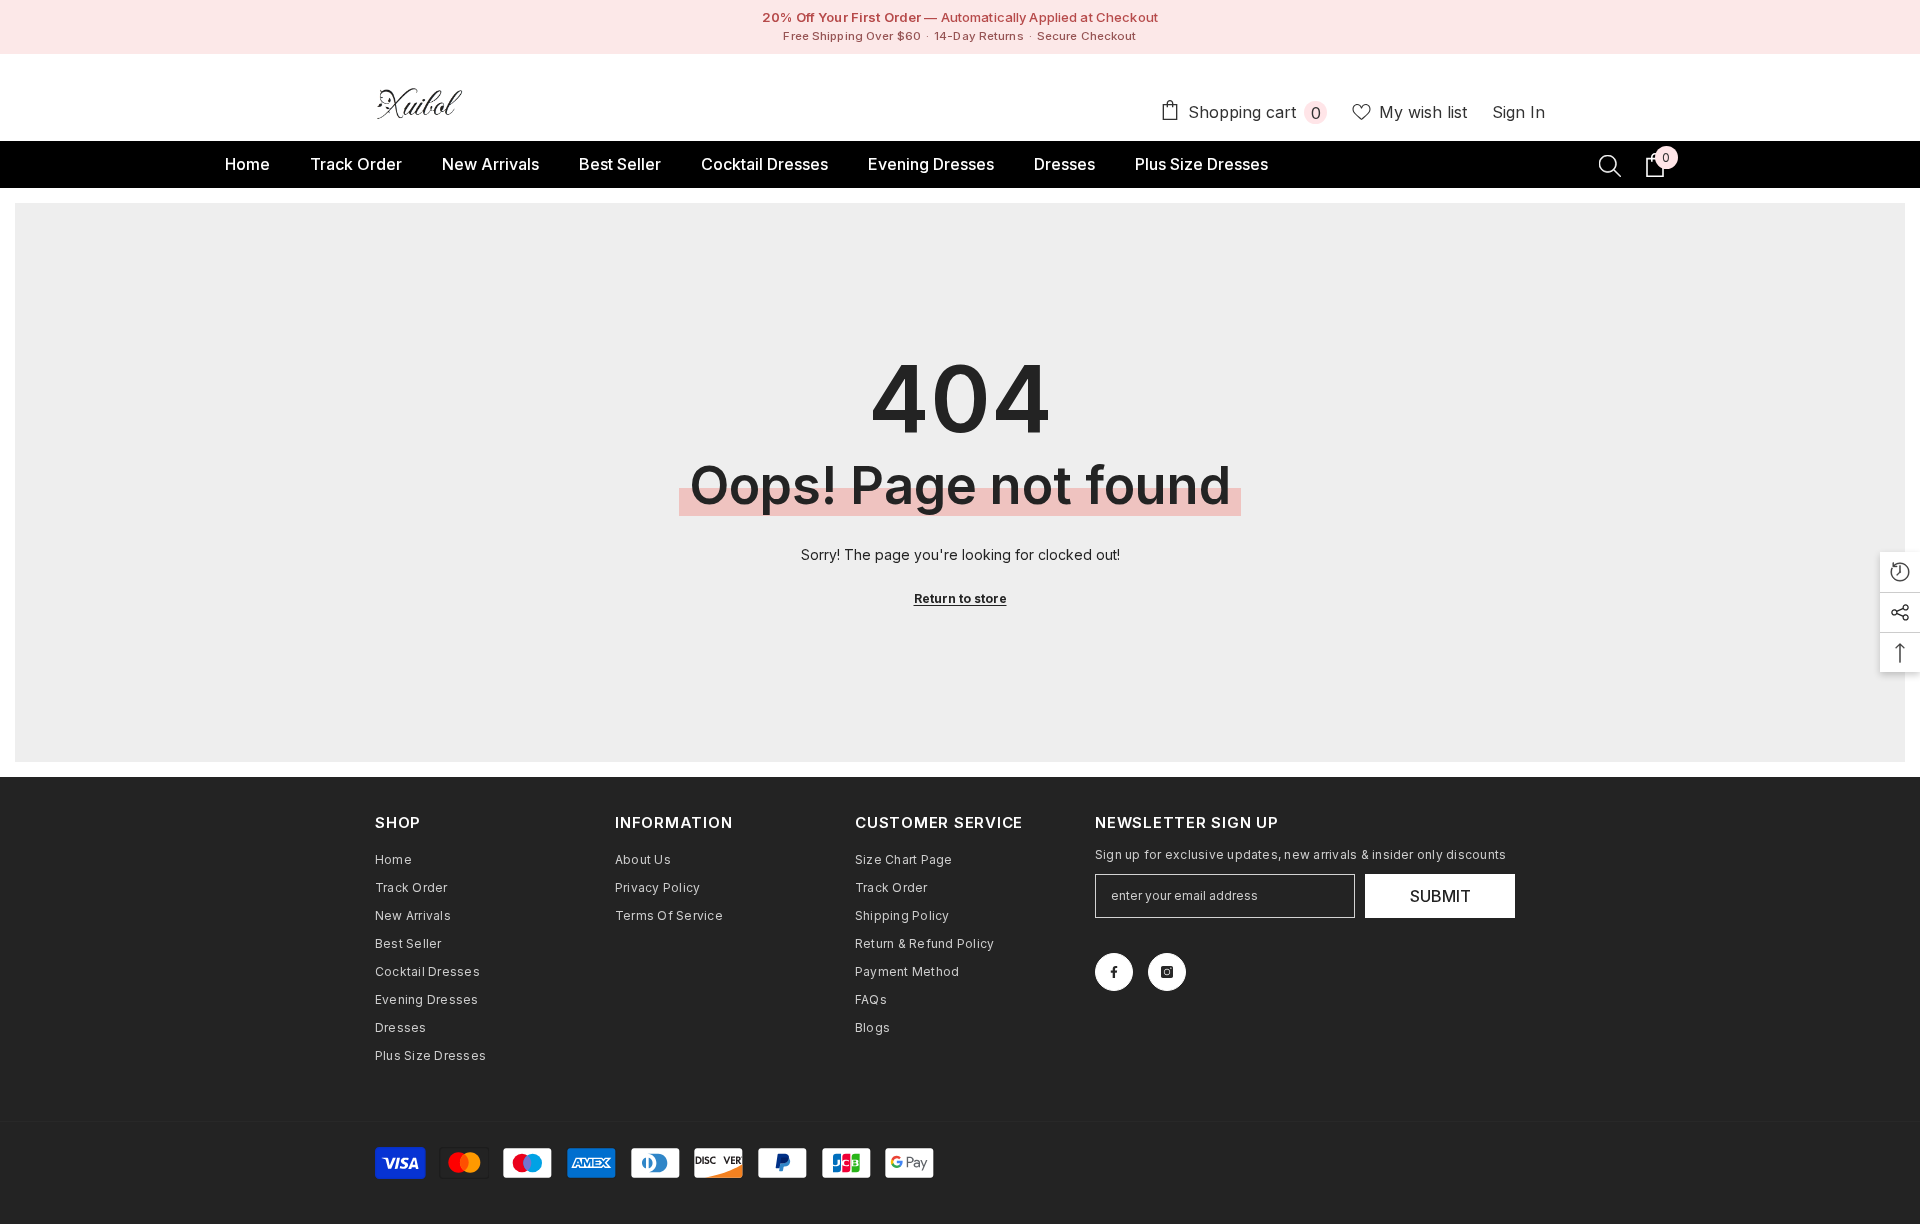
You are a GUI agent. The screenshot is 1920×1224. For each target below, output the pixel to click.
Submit (1440, 896)
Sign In (1518, 112)
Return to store (960, 598)
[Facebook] (1114, 972)
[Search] (1610, 165)
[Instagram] (1167, 972)
